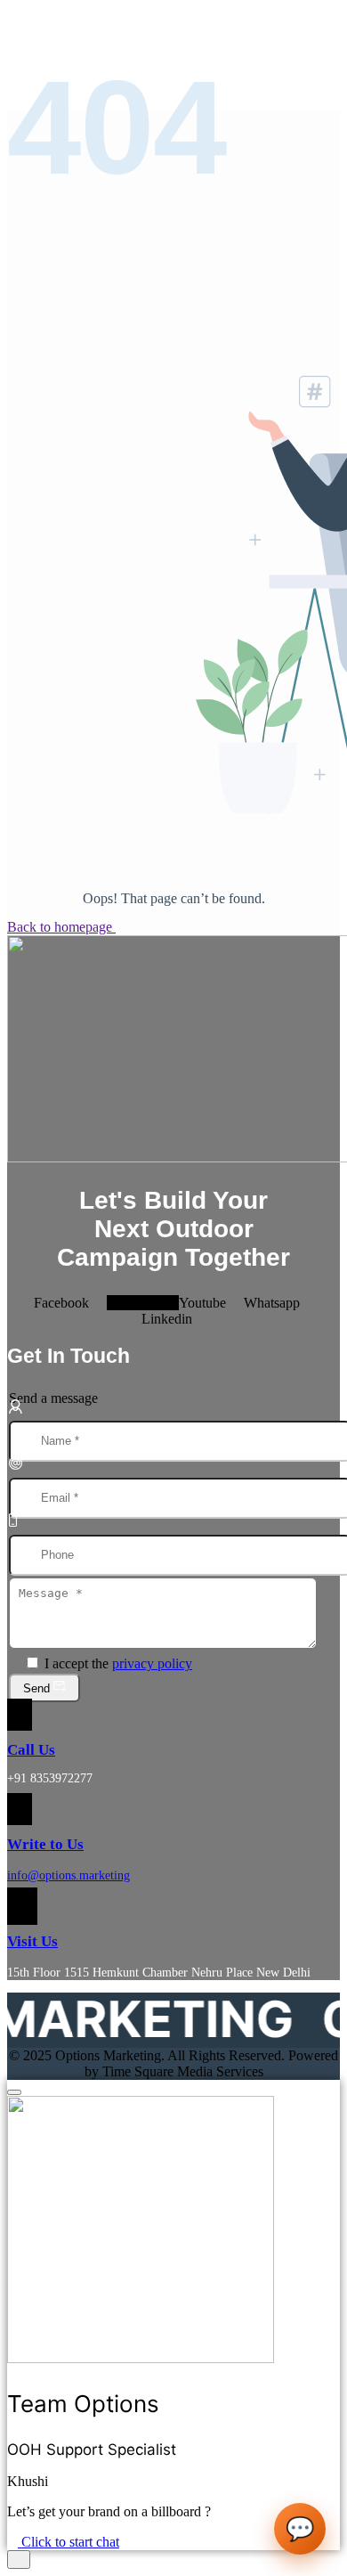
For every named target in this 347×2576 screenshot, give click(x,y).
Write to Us (45, 1844)
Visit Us (32, 1941)
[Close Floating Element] (14, 2092)
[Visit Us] (22, 1906)
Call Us (31, 1750)
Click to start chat (69, 2542)
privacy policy (152, 1663)
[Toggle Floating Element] (19, 2560)
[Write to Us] (20, 1809)
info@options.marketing (69, 1875)
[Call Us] (20, 1715)
